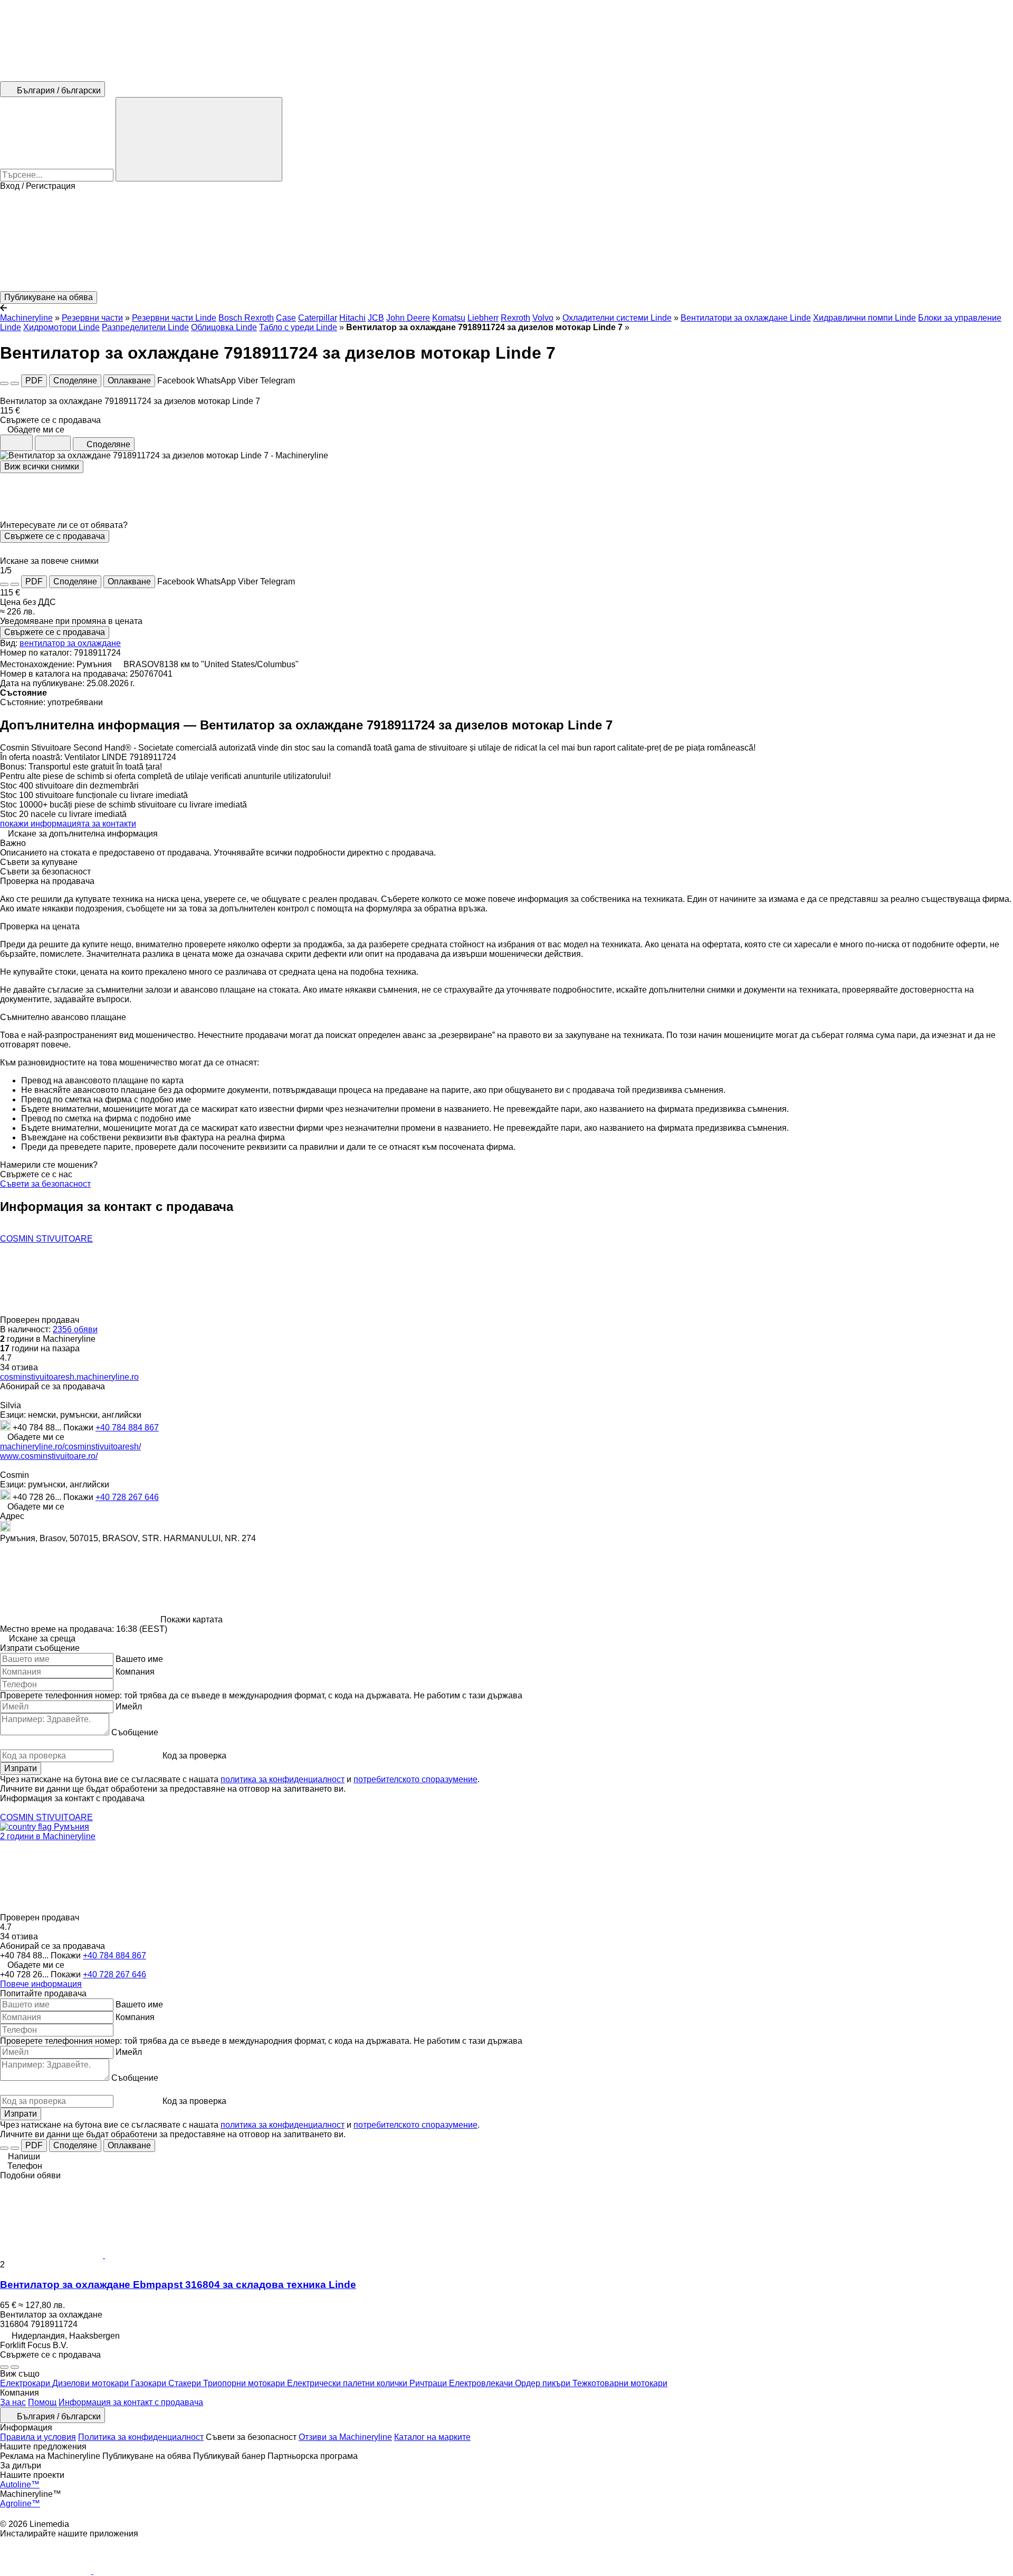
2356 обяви (75, 1329)
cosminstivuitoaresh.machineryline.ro (69, 1377)
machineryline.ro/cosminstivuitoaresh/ (70, 1446)
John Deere (408, 318)
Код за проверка (194, 1756)
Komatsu (449, 318)
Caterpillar (318, 318)
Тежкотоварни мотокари (620, 2383)
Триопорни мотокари (245, 2383)
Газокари (150, 2383)
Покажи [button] (79, 1428)
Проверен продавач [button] (41, 1320)
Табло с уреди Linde (298, 327)
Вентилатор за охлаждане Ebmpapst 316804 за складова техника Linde (178, 2285)
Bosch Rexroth (246, 318)
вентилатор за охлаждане (70, 643)
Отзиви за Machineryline (345, 2437)
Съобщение (135, 1732)
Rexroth (515, 318)
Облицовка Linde (224, 327)
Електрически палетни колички (348, 2383)
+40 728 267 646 (127, 1497)
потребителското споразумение (415, 1779)
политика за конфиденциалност (283, 1779)
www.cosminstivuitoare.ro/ (49, 1456)
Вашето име (139, 1659)
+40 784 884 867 (127, 1428)
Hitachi (352, 318)
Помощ (42, 2402)
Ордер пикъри (544, 2383)
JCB (376, 318)
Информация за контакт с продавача (131, 2402)
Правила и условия (38, 2437)
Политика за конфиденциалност (141, 2437)
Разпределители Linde (145, 327)
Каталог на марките (432, 2437)
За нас (13, 2402)
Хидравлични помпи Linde (864, 318)
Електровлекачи (482, 2383)
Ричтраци (429, 2383)
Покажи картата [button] (192, 1619)
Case (286, 318)
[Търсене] (199, 139)
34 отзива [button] (19, 1367)
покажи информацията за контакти (68, 824)
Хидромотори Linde (61, 327)
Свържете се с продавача (55, 536)
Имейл (129, 1707)
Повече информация (41, 1984)
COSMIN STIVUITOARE (46, 1239)
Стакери (186, 2383)
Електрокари (26, 2383)
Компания (135, 1672)
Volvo (543, 318)
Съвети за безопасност (45, 1184)
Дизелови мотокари (92, 2383)
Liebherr (483, 318)
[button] (506, 241)
